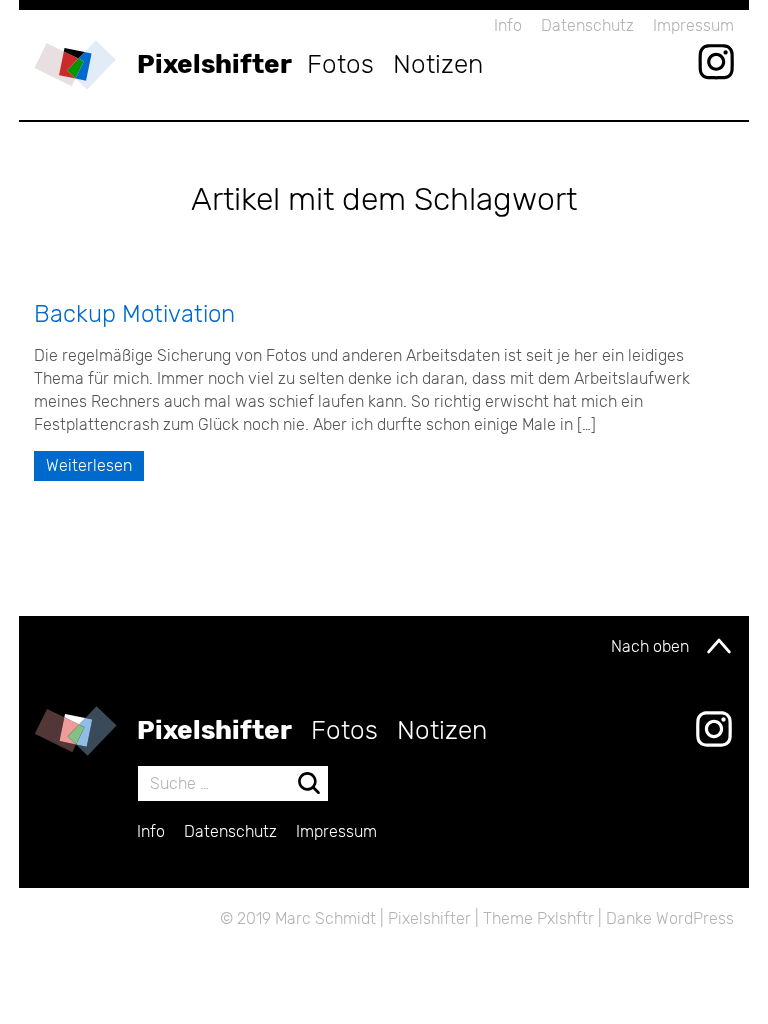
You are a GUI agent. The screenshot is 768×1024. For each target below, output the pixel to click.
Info (508, 25)
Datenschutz (587, 25)
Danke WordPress (670, 918)
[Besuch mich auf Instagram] (716, 62)
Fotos (340, 64)
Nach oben (650, 646)
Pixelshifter (214, 64)
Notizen (438, 64)
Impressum (693, 25)
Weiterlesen (89, 465)
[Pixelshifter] (75, 65)
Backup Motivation (134, 314)
